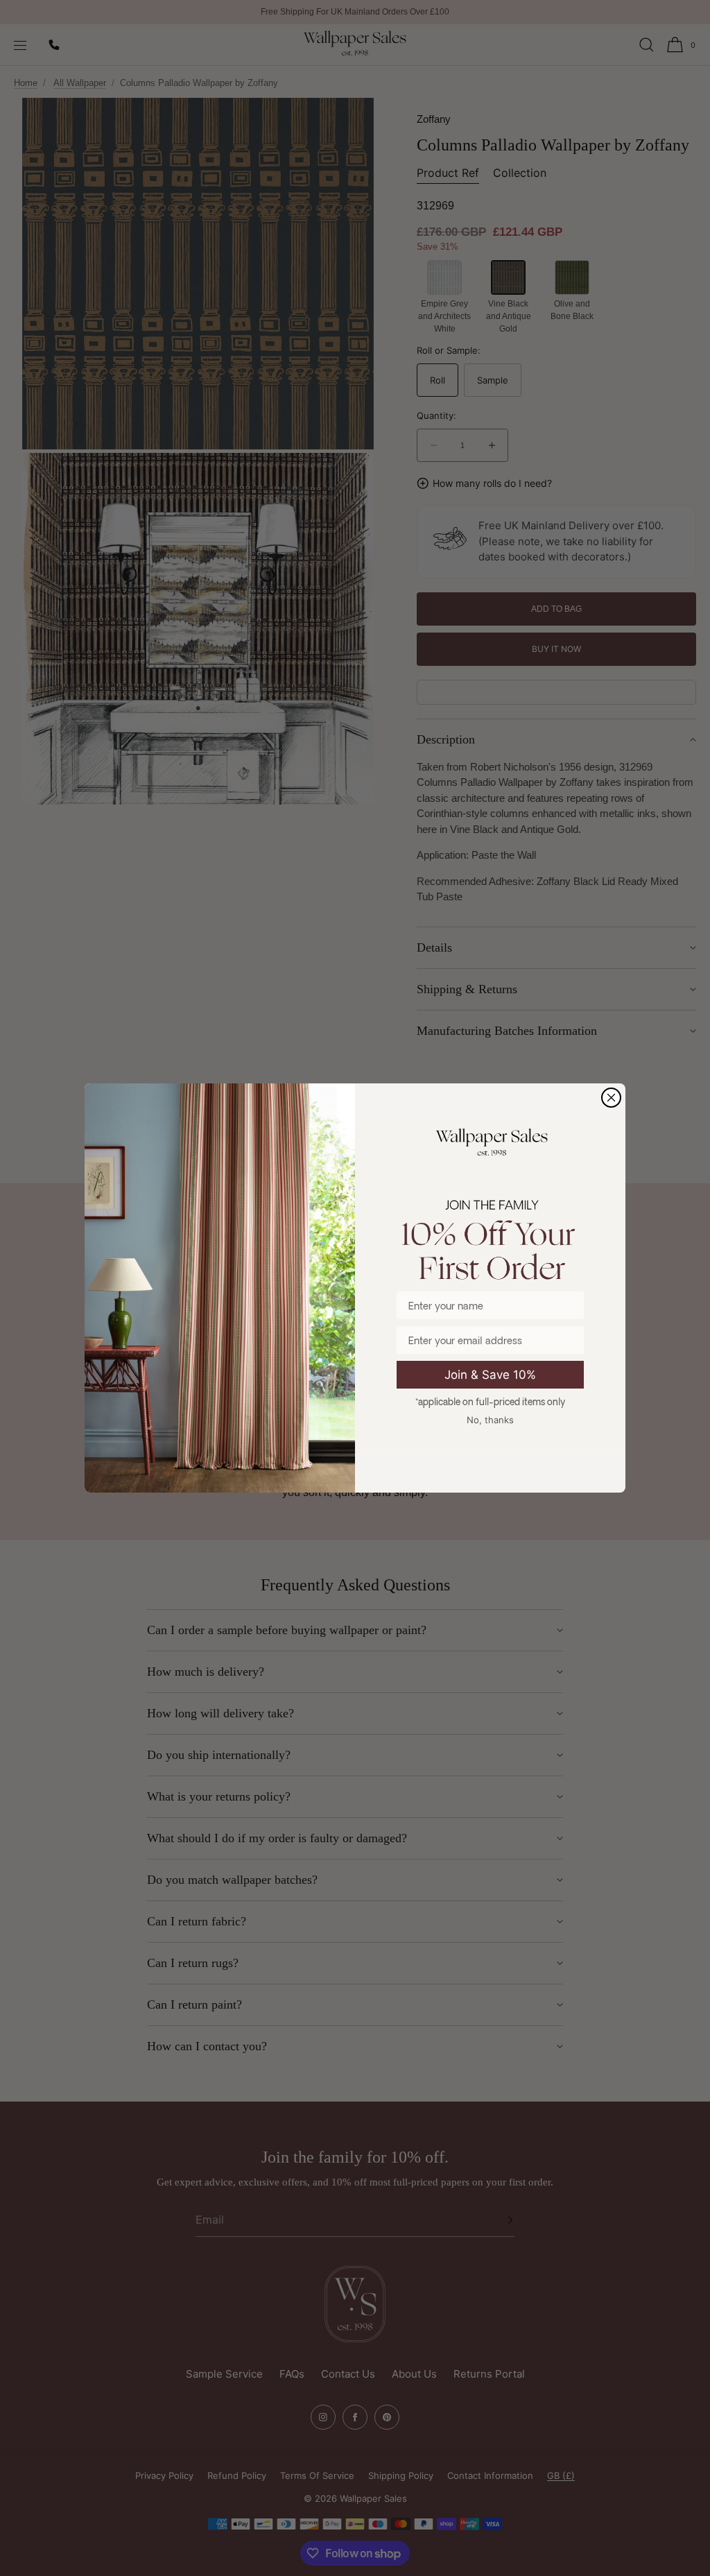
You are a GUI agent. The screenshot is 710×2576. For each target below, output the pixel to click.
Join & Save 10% (490, 1375)
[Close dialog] (611, 1098)
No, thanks (490, 1420)
